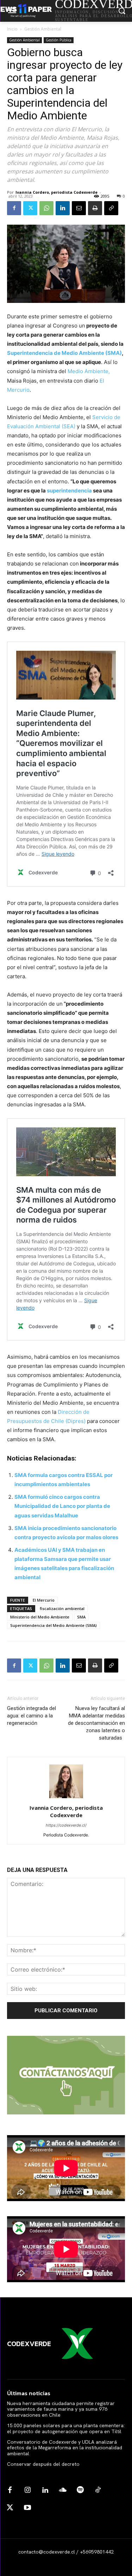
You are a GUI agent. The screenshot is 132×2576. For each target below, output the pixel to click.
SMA (81, 1617)
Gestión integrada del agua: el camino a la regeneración (32, 1716)
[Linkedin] (63, 208)
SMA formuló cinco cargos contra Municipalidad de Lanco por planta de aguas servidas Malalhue (62, 1506)
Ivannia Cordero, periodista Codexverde (56, 192)
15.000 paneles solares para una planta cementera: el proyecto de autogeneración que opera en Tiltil (66, 2428)
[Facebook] (14, 208)
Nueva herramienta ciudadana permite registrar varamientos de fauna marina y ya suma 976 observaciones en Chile (61, 2409)
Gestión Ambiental (43, 29)
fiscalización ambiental (62, 1608)
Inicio (12, 29)
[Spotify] (80, 2490)
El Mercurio (44, 1600)
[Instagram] (27, 2490)
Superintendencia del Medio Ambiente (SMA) (54, 1625)
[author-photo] (66, 1798)
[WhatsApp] (46, 208)
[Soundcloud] (63, 2490)
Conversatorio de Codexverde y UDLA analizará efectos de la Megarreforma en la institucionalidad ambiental (65, 2448)
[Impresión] (95, 208)
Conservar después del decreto (43, 2464)
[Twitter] (30, 208)
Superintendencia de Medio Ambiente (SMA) (64, 353)
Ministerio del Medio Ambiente (40, 1617)
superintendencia (69, 491)
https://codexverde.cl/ (66, 1825)
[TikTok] (98, 2490)
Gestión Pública (59, 40)
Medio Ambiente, (89, 371)
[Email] (79, 208)
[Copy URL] (111, 208)
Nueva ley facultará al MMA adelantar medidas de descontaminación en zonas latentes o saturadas (96, 1723)
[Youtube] (27, 2508)
